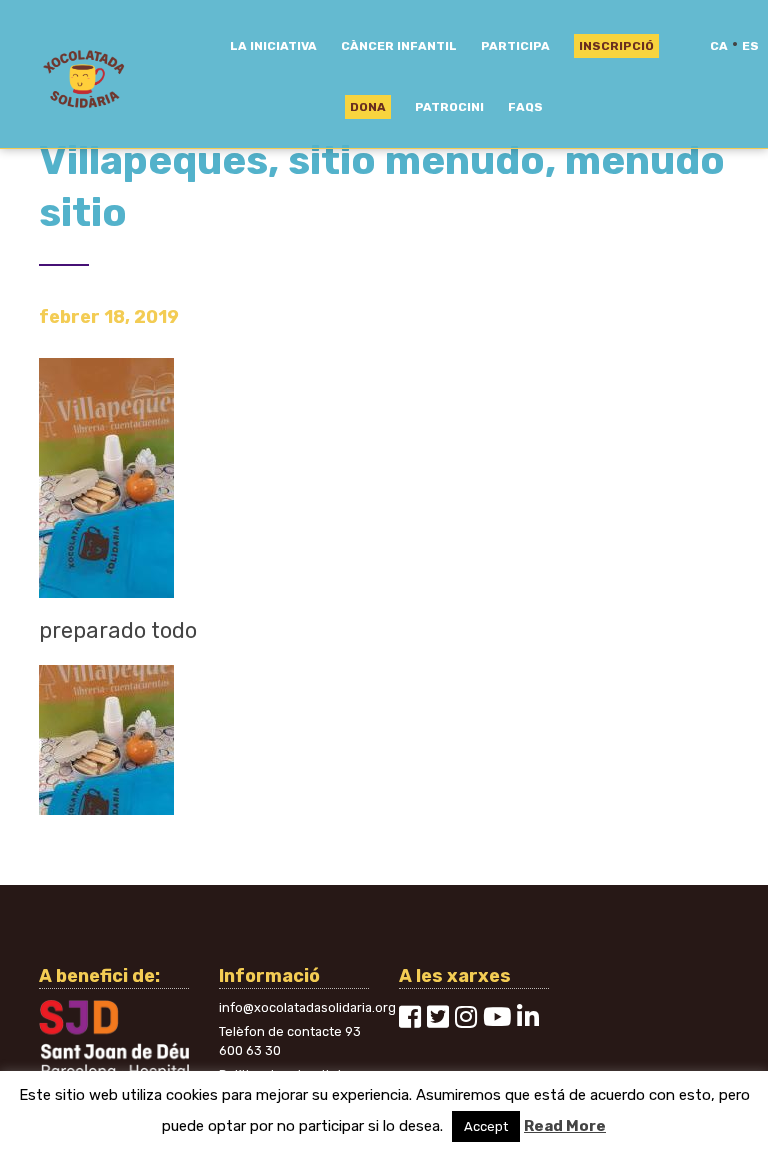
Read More (565, 1126)
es (750, 46)
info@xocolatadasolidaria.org (307, 1007)
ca (719, 46)
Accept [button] (486, 1126)
